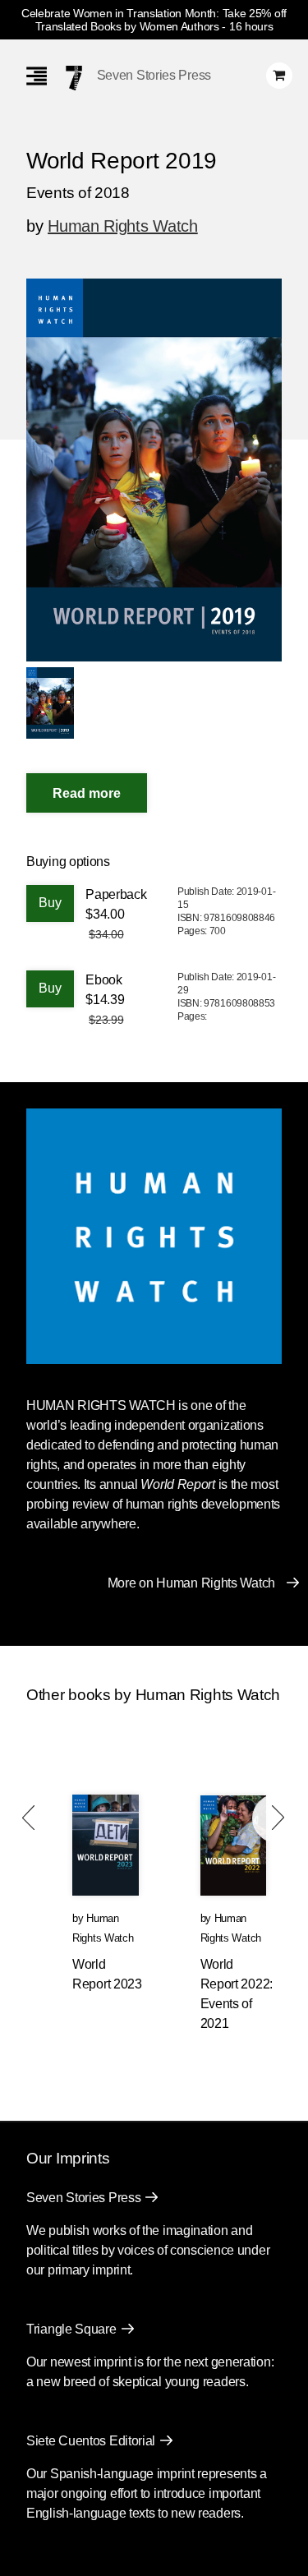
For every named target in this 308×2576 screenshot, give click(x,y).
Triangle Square (71, 2329)
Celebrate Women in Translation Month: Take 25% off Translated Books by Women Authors (154, 20)
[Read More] (87, 793)
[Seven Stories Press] (74, 78)
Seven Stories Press (154, 75)
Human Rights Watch (123, 226)
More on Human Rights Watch (191, 1583)
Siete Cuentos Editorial (91, 2441)
